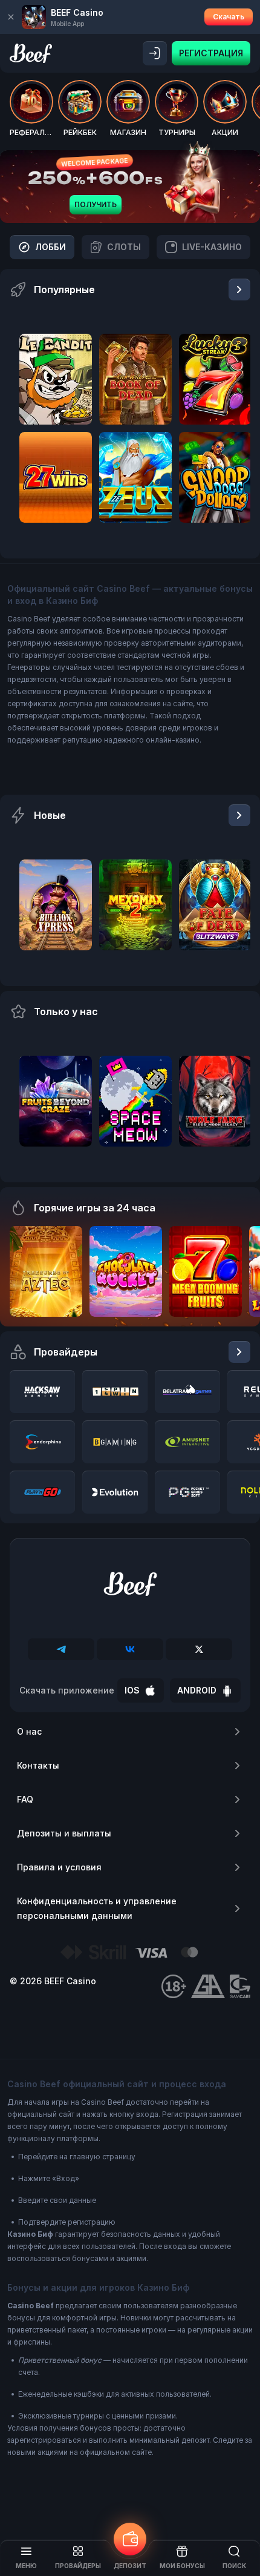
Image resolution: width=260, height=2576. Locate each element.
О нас (29, 1731)
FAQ (25, 1799)
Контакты (38, 1765)
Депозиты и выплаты (64, 1833)
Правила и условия (59, 1867)
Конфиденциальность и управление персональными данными (97, 1908)
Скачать (229, 17)
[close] (11, 17)
